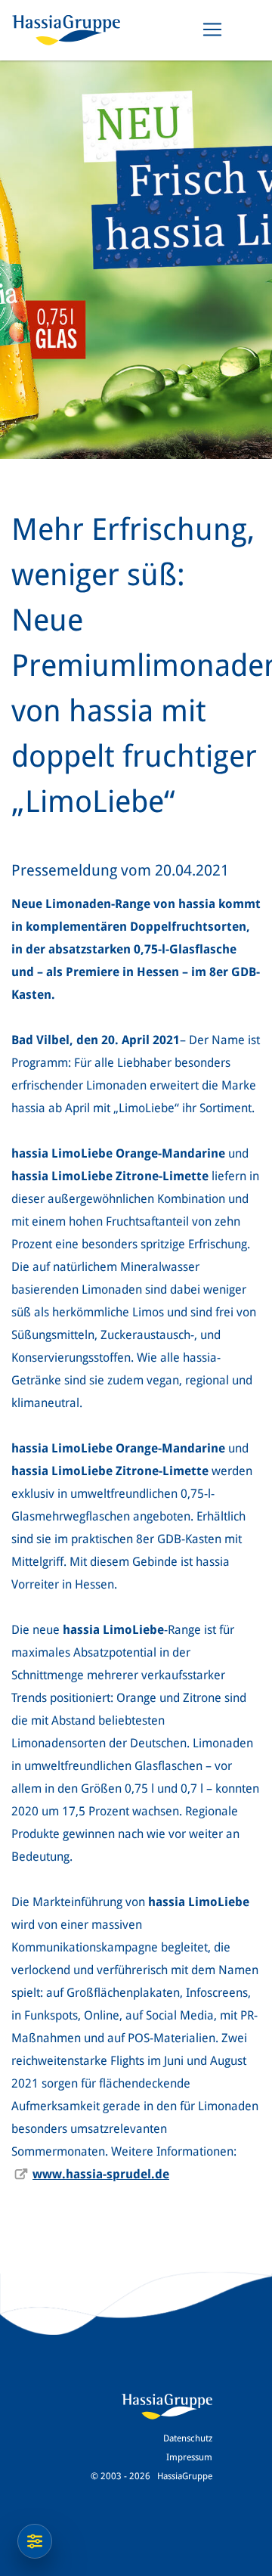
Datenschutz (188, 2438)
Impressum (189, 2457)
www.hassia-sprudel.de (101, 2174)
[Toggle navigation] (212, 29)
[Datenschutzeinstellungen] (35, 2541)
